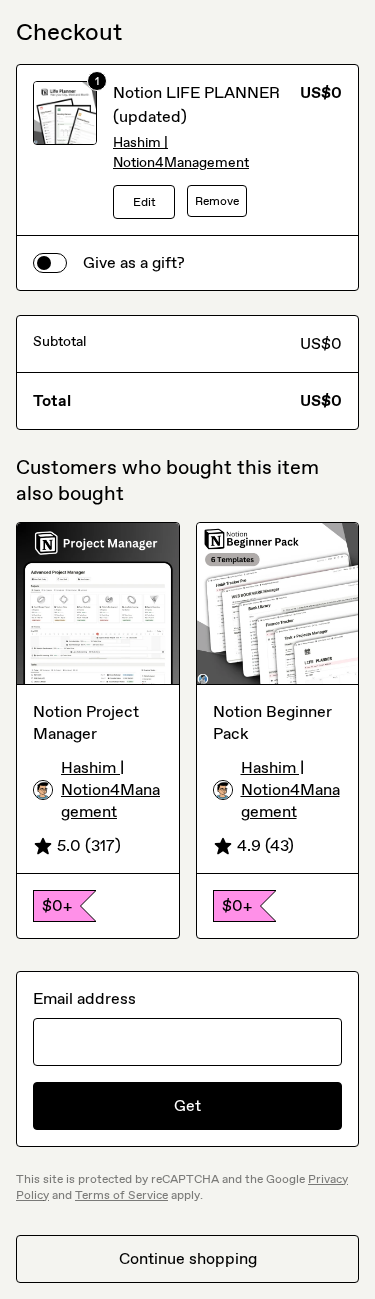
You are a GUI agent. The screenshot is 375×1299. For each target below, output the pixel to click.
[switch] (50, 263)
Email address (84, 998)
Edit (144, 202)
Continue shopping (188, 1258)
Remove (217, 201)
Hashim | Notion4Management (181, 152)
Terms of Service (121, 1195)
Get (187, 1105)
